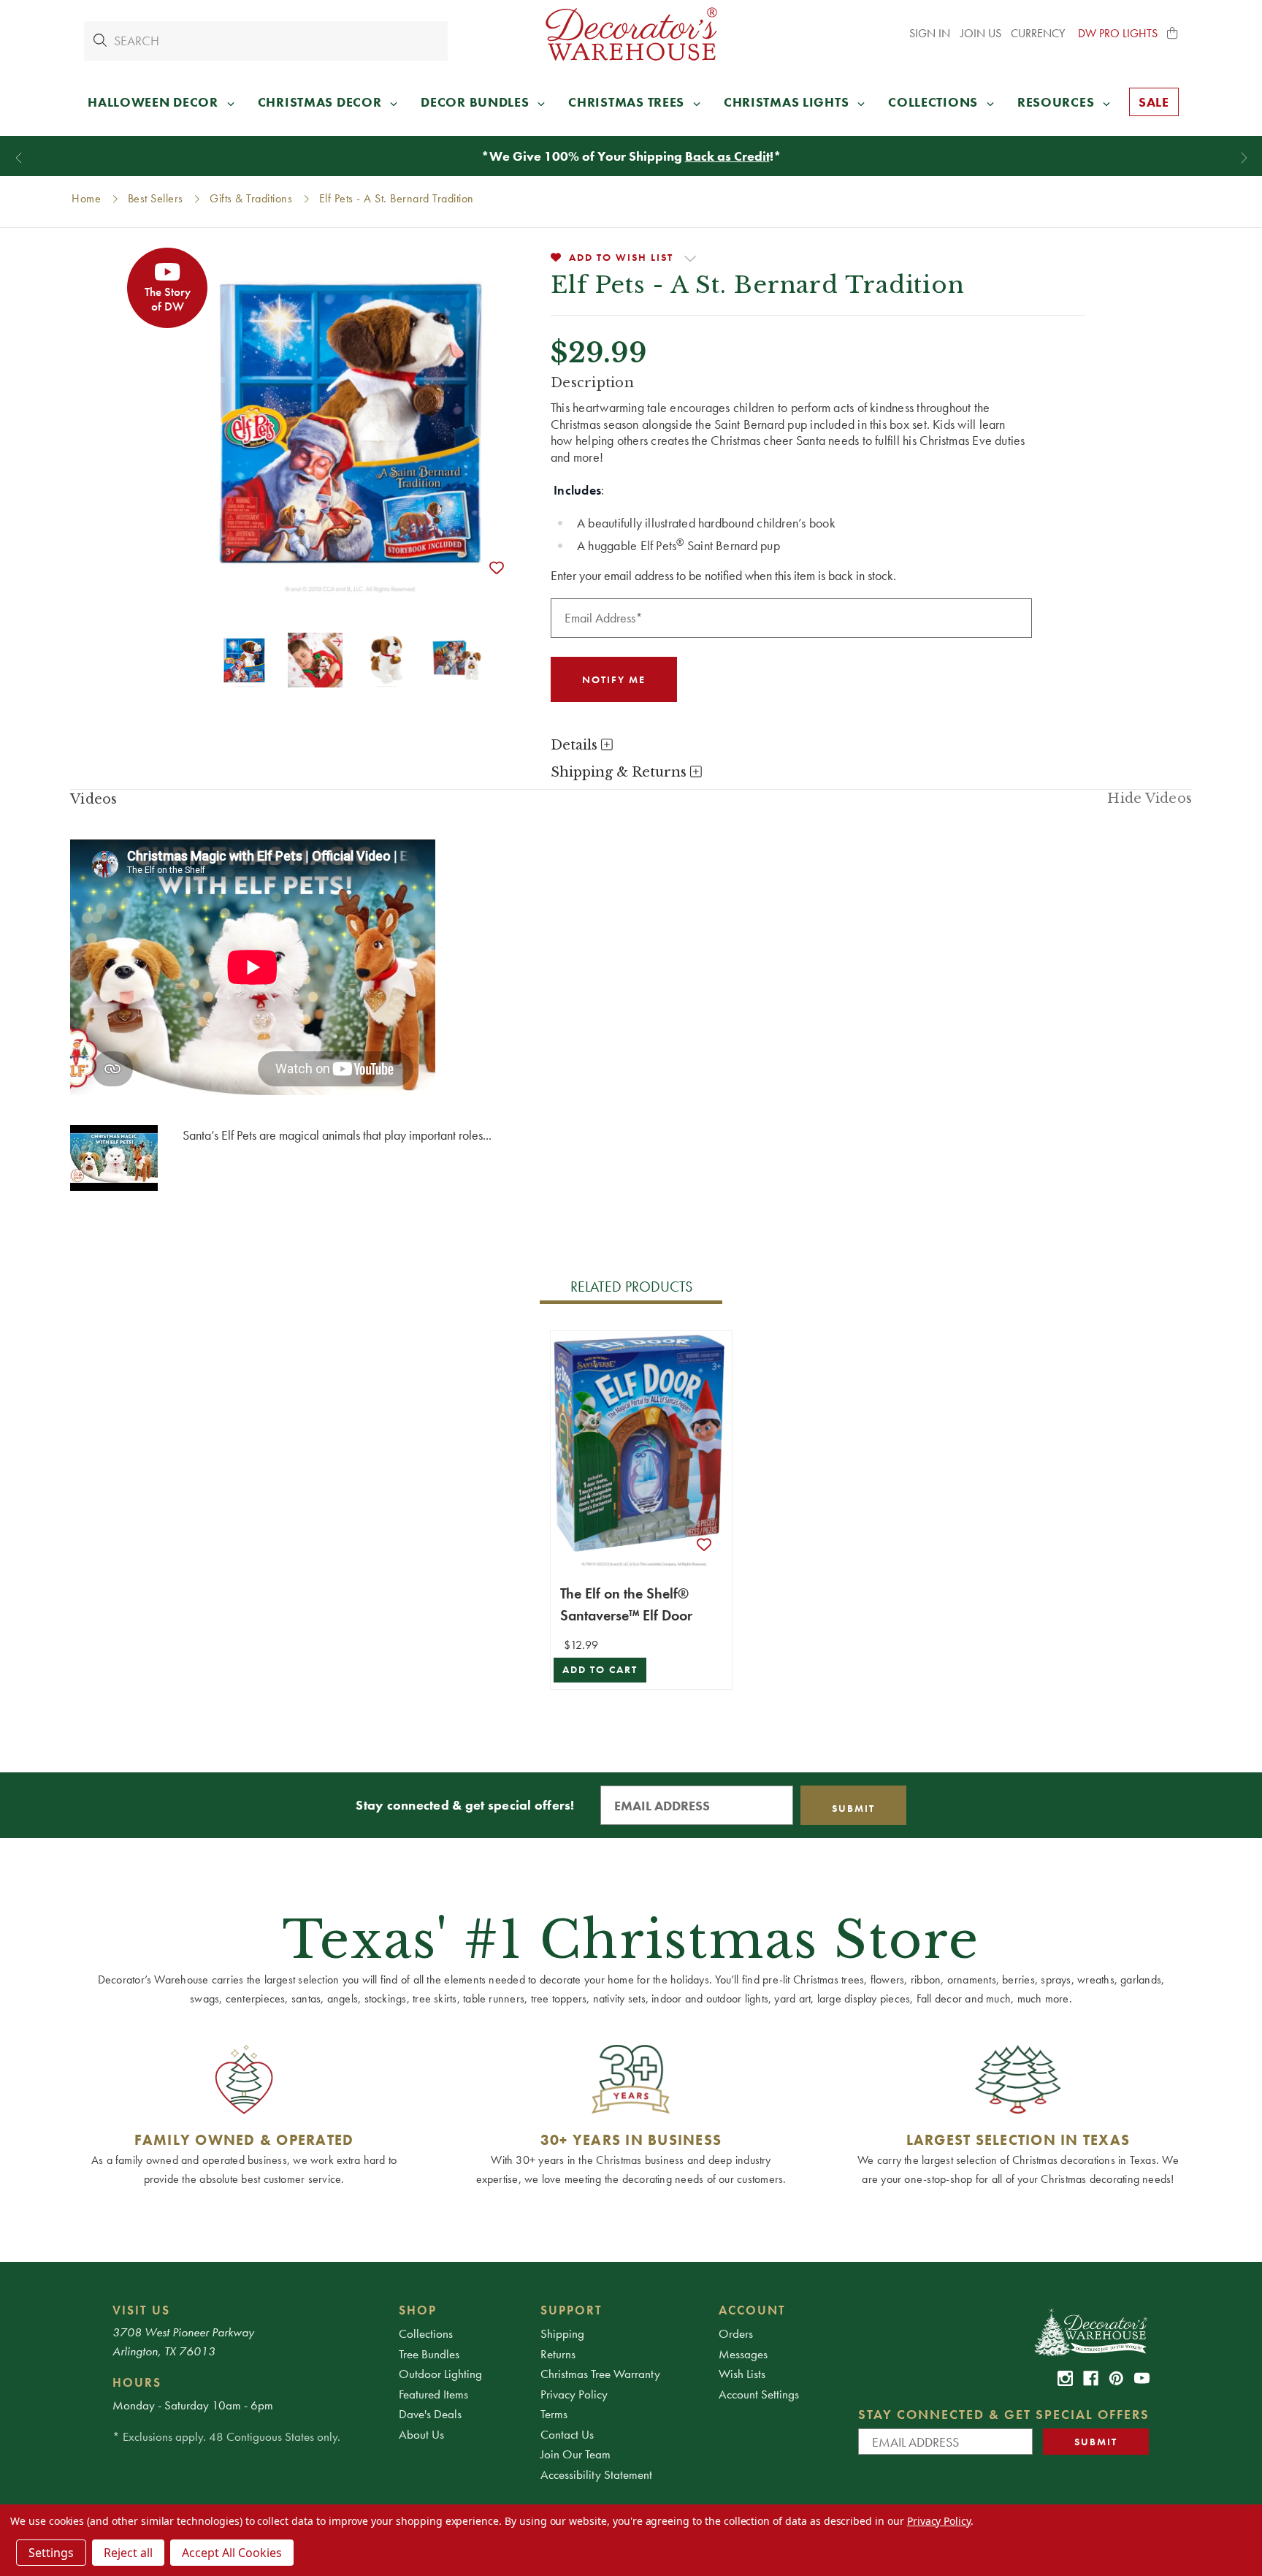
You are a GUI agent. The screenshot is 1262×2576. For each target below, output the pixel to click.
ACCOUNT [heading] (752, 2310)
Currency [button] (1039, 33)
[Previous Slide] (19, 158)
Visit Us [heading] (141, 2310)
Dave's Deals (430, 2414)
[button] (1173, 34)
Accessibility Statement (596, 2474)
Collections (426, 2333)
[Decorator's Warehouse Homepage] (1090, 2331)
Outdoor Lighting (440, 2374)
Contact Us (567, 2434)
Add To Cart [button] (600, 1670)
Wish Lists (742, 2374)
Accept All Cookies (232, 2553)
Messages (743, 2354)
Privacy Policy (574, 2394)
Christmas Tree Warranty (600, 2374)
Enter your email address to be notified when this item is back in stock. (723, 575)
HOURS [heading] (137, 2382)
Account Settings (759, 2394)
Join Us (981, 33)
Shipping (562, 2333)
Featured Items (433, 2394)
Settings (51, 2553)
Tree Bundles (429, 2354)
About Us (421, 2434)
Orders (736, 2333)
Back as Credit (727, 156)
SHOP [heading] (418, 2310)
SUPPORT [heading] (571, 2310)
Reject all (128, 2553)
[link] (1065, 2378)
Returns (558, 2354)
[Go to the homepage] (631, 34)
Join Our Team (575, 2454)
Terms (554, 2414)
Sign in (930, 33)
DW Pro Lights (1118, 33)
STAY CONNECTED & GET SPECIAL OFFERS (1004, 2414)
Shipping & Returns (620, 772)
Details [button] (576, 745)
